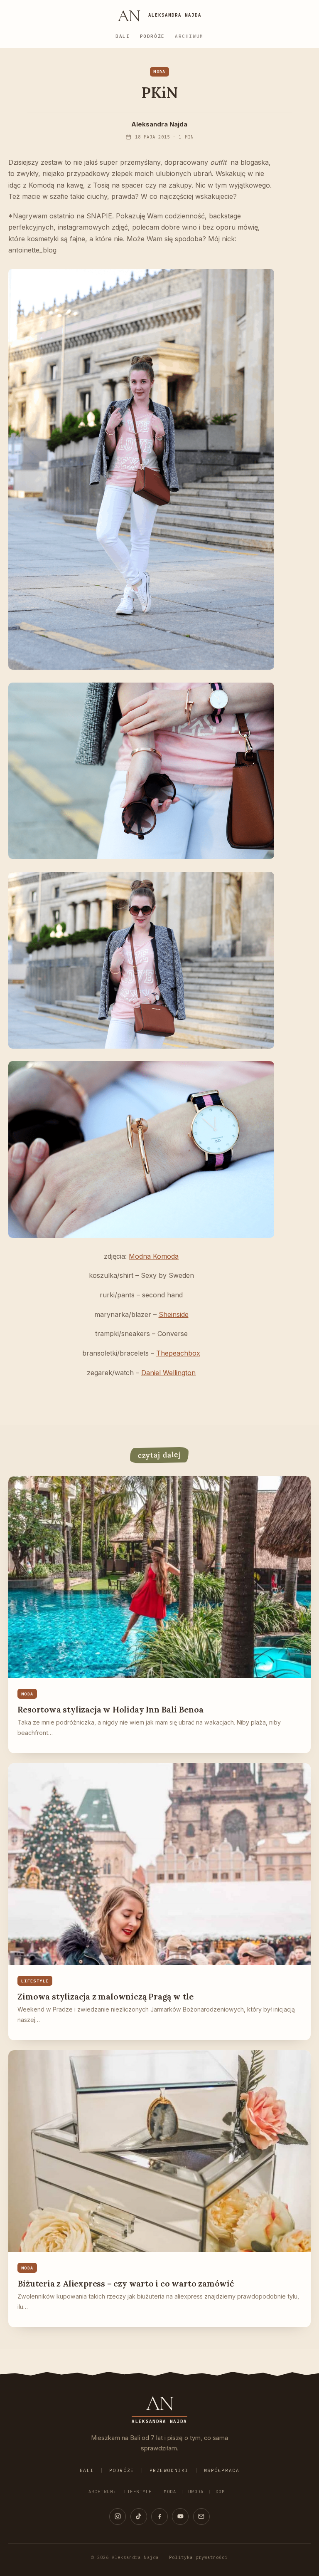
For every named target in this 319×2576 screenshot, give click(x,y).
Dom (220, 2492)
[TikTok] (139, 2517)
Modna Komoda (154, 1256)
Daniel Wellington (168, 1373)
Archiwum (189, 36)
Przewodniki (169, 2470)
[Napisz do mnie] (201, 2517)
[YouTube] (180, 2517)
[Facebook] (159, 2517)
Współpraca (222, 2470)
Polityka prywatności (198, 2557)
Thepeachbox (178, 1353)
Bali (123, 36)
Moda (170, 2492)
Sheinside (174, 1314)
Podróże (152, 36)
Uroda (196, 2492)
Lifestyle (138, 2492)
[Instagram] (118, 2517)
